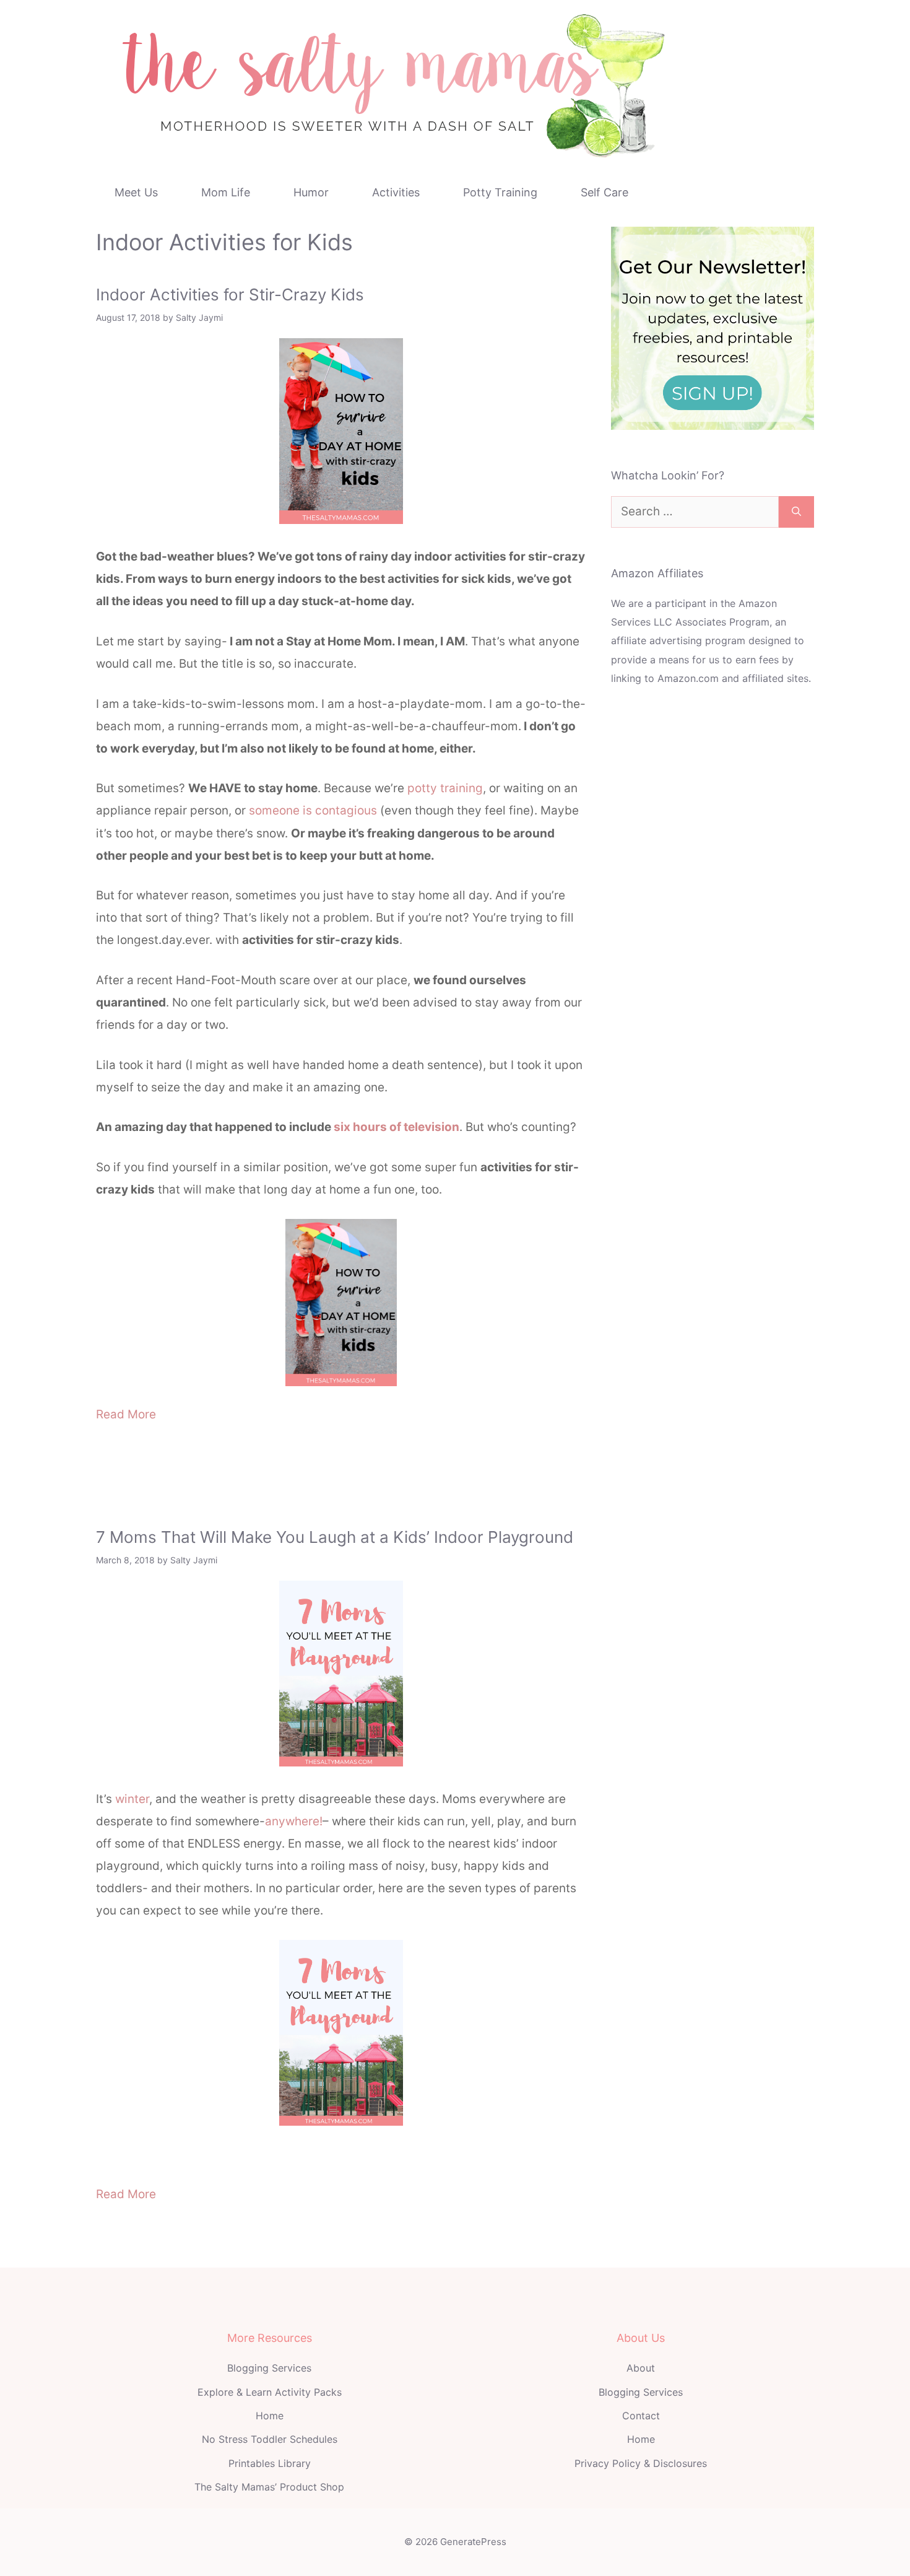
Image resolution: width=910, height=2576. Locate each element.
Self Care (604, 192)
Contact (641, 2416)
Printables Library (270, 2463)
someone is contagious (313, 810)
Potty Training (500, 192)
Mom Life (226, 192)
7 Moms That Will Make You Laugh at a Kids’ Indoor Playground (335, 1537)
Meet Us (136, 192)
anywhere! (294, 1821)
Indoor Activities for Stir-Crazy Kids (230, 295)
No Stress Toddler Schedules (270, 2439)
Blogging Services (269, 2368)
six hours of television (396, 1127)
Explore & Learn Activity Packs (270, 2392)
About (641, 2368)
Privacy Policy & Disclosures (641, 2463)
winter (132, 1799)
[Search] (796, 512)
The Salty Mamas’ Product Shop (269, 2487)
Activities (396, 192)
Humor (311, 192)
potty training (445, 788)
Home (270, 2416)
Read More (126, 1414)
